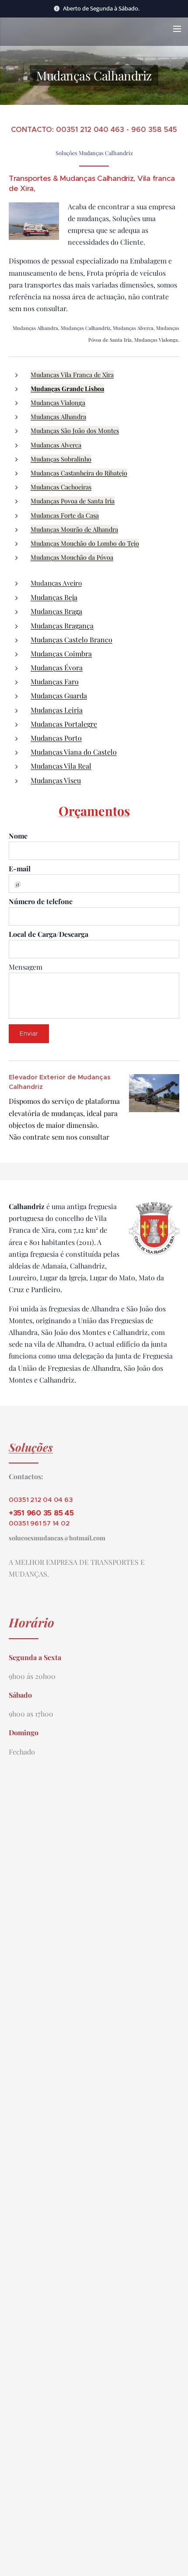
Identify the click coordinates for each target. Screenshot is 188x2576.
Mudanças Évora (57, 667)
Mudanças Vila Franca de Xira (72, 374)
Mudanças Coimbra (61, 654)
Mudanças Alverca (56, 445)
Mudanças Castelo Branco (71, 640)
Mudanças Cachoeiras (61, 487)
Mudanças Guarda (59, 695)
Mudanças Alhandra (58, 416)
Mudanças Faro (55, 681)
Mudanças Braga (56, 611)
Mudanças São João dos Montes (75, 430)
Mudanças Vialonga (58, 402)
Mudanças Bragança (62, 626)
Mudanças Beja (54, 597)
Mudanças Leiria (57, 710)
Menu (177, 28)
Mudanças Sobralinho (61, 459)
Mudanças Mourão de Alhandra (74, 529)
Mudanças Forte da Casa (65, 515)
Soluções (31, 1447)
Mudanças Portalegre (64, 724)
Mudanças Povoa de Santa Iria (73, 501)
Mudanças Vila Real (61, 766)
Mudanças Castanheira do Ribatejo (79, 473)
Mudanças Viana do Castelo (74, 752)
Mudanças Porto (56, 738)
